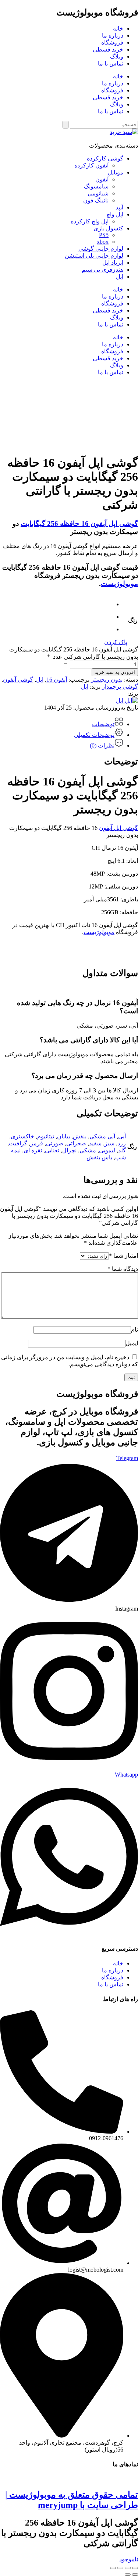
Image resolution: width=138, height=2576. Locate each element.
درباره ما (113, 36)
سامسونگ (96, 186)
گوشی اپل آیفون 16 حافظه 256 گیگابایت (79, 524)
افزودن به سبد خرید (115, 672)
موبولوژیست (119, 584)
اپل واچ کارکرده (90, 221)
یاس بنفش (99, 1157)
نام (135, 1330)
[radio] (108, 604)
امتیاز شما (123, 1256)
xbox (103, 242)
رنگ (133, 620)
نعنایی (52, 1150)
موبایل (116, 172)
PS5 (104, 235)
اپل (120, 277)
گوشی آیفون (18, 680)
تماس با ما (111, 63)
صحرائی (76, 1143)
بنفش (80, 1136)
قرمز (37, 1143)
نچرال (69, 1150)
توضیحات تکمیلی (94, 735)
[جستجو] (66, 125)
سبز (109, 1143)
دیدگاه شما (123, 1269)
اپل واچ (115, 214)
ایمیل (132, 1343)
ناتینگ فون (96, 200)
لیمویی (107, 1150)
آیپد (119, 207)
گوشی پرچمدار (120, 687)
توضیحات (103, 724)
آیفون (102, 179)
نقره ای (33, 1150)
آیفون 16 (57, 680)
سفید (95, 1143)
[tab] (62, 722)
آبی (122, 1136)
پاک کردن (116, 642)
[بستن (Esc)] (113, 2568)
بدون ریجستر (107, 680)
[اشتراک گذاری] (120, 2568)
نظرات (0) (102, 745)
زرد (122, 1143)
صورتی (55, 1143)
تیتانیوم (46, 1136)
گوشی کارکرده (105, 158)
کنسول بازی (108, 228)
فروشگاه (112, 43)
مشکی (88, 1150)
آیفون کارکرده (91, 165)
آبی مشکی (102, 1136)
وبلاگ (117, 56)
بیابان (63, 1136)
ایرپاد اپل (113, 263)
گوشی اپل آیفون (118, 828)
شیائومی (98, 193)
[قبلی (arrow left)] (135, 2575)
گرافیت (18, 1143)
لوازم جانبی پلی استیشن (94, 256)
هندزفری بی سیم (102, 270)
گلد (122, 1150)
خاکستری (22, 1136)
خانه (118, 29)
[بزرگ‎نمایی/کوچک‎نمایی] (135, 2568)
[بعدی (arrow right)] (128, 2575)
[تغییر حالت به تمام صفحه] (128, 2568)
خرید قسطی (108, 50)
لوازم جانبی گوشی (101, 249)
